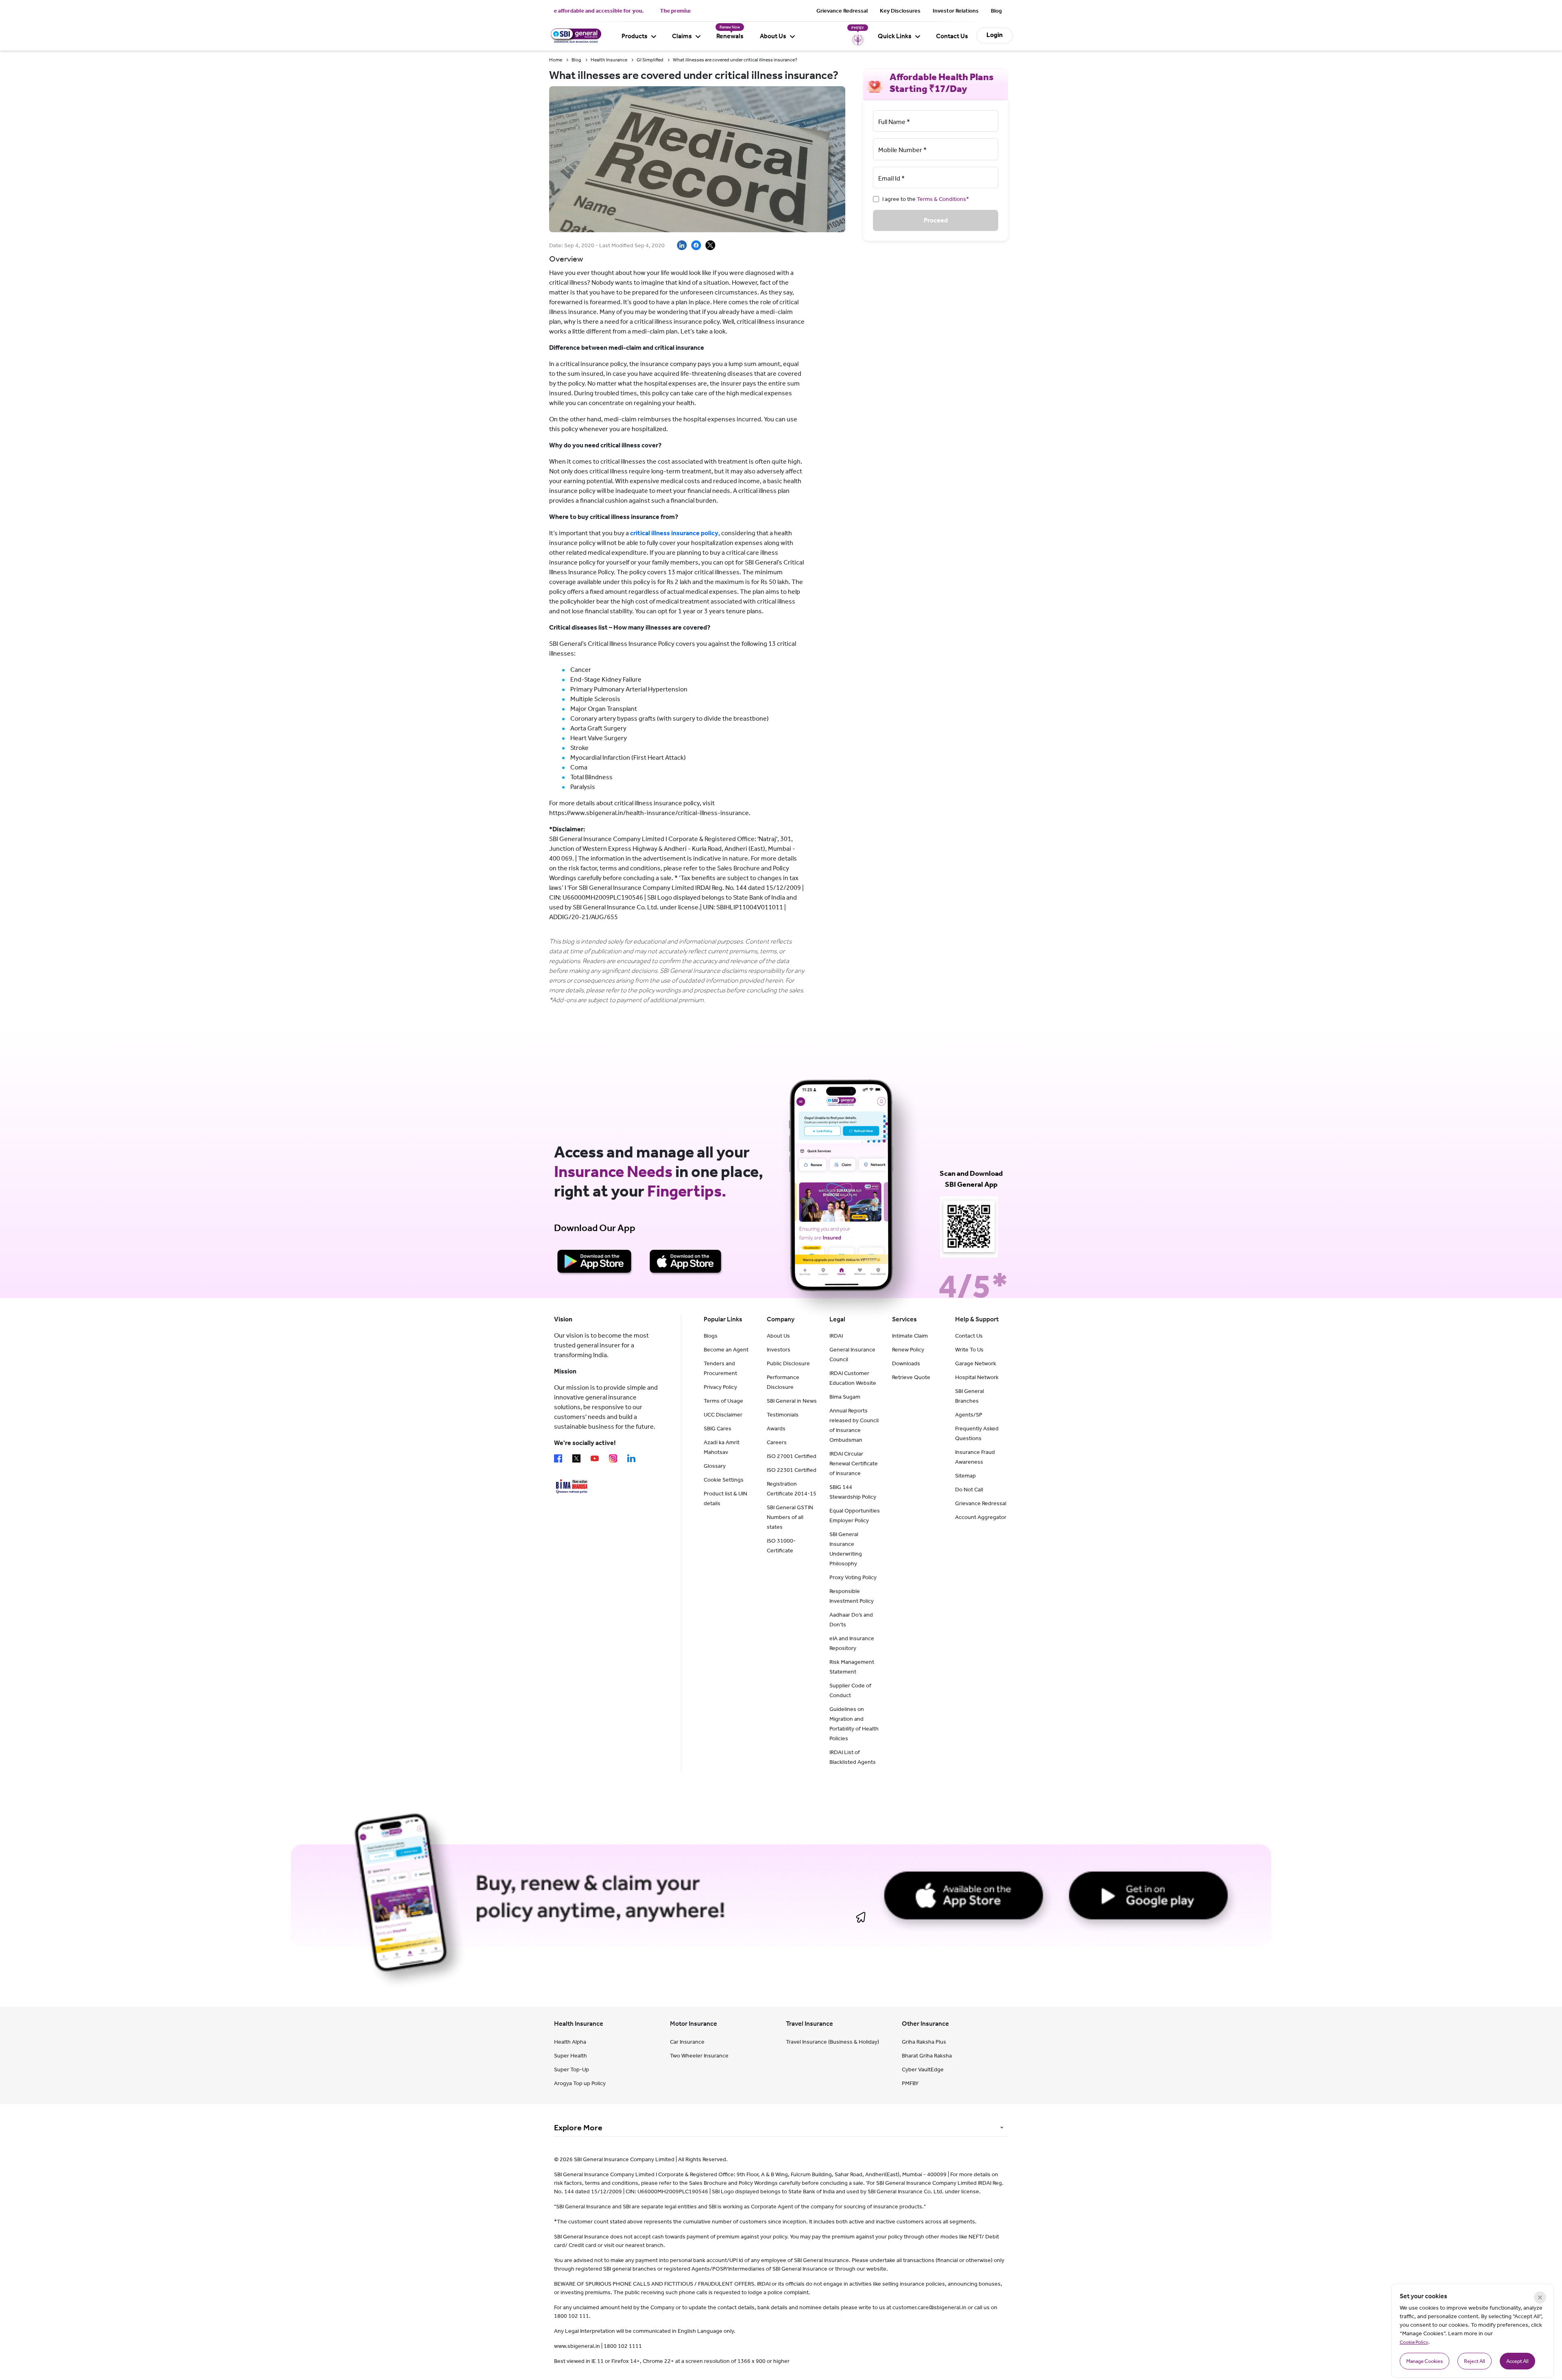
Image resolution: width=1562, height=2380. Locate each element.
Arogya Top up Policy (580, 2083)
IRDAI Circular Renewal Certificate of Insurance (854, 1464)
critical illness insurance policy (674, 533)
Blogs (711, 1336)
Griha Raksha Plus (924, 2042)
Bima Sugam (845, 1397)
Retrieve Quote (911, 1377)
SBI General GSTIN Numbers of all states (790, 1517)
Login (995, 35)
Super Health (570, 2056)
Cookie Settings (724, 1480)
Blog (996, 11)
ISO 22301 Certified (792, 1470)
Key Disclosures (900, 11)
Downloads (906, 1363)
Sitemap (965, 1476)
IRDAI (836, 1336)
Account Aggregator (981, 1517)
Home (556, 60)
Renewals (730, 36)
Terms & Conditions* (943, 199)
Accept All (1517, 2361)
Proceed (936, 220)
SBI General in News (792, 1401)
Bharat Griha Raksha (927, 2056)
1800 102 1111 (623, 2346)
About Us (773, 36)
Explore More (578, 2127)
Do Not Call (969, 1490)
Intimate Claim (910, 1336)
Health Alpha (570, 2042)
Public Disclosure (788, 1363)
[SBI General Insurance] (575, 41)
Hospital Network (977, 1377)
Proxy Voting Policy (853, 1577)
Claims (682, 36)
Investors (779, 1350)
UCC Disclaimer (723, 1415)
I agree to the (926, 199)
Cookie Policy (1414, 2342)
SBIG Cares (718, 1429)
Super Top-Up (572, 2069)
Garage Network (976, 1363)
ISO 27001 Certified (792, 1456)
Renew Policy (908, 1350)
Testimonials (783, 1415)
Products (635, 36)
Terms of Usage (723, 1401)
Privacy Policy (720, 1387)
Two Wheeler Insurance (699, 2056)
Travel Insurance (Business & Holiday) (832, 2042)
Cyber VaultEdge (923, 2069)
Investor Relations (956, 11)
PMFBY (910, 2083)
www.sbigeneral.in (577, 2346)
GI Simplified (650, 60)
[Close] (1540, 2297)
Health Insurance (609, 60)
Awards (776, 1429)
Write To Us (969, 1350)
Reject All (1475, 2361)
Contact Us (952, 36)
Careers (777, 1442)
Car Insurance (687, 2042)
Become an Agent (726, 1350)
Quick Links (895, 36)
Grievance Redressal (842, 11)
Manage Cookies (1425, 2361)
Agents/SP (969, 1415)
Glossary (715, 1466)
